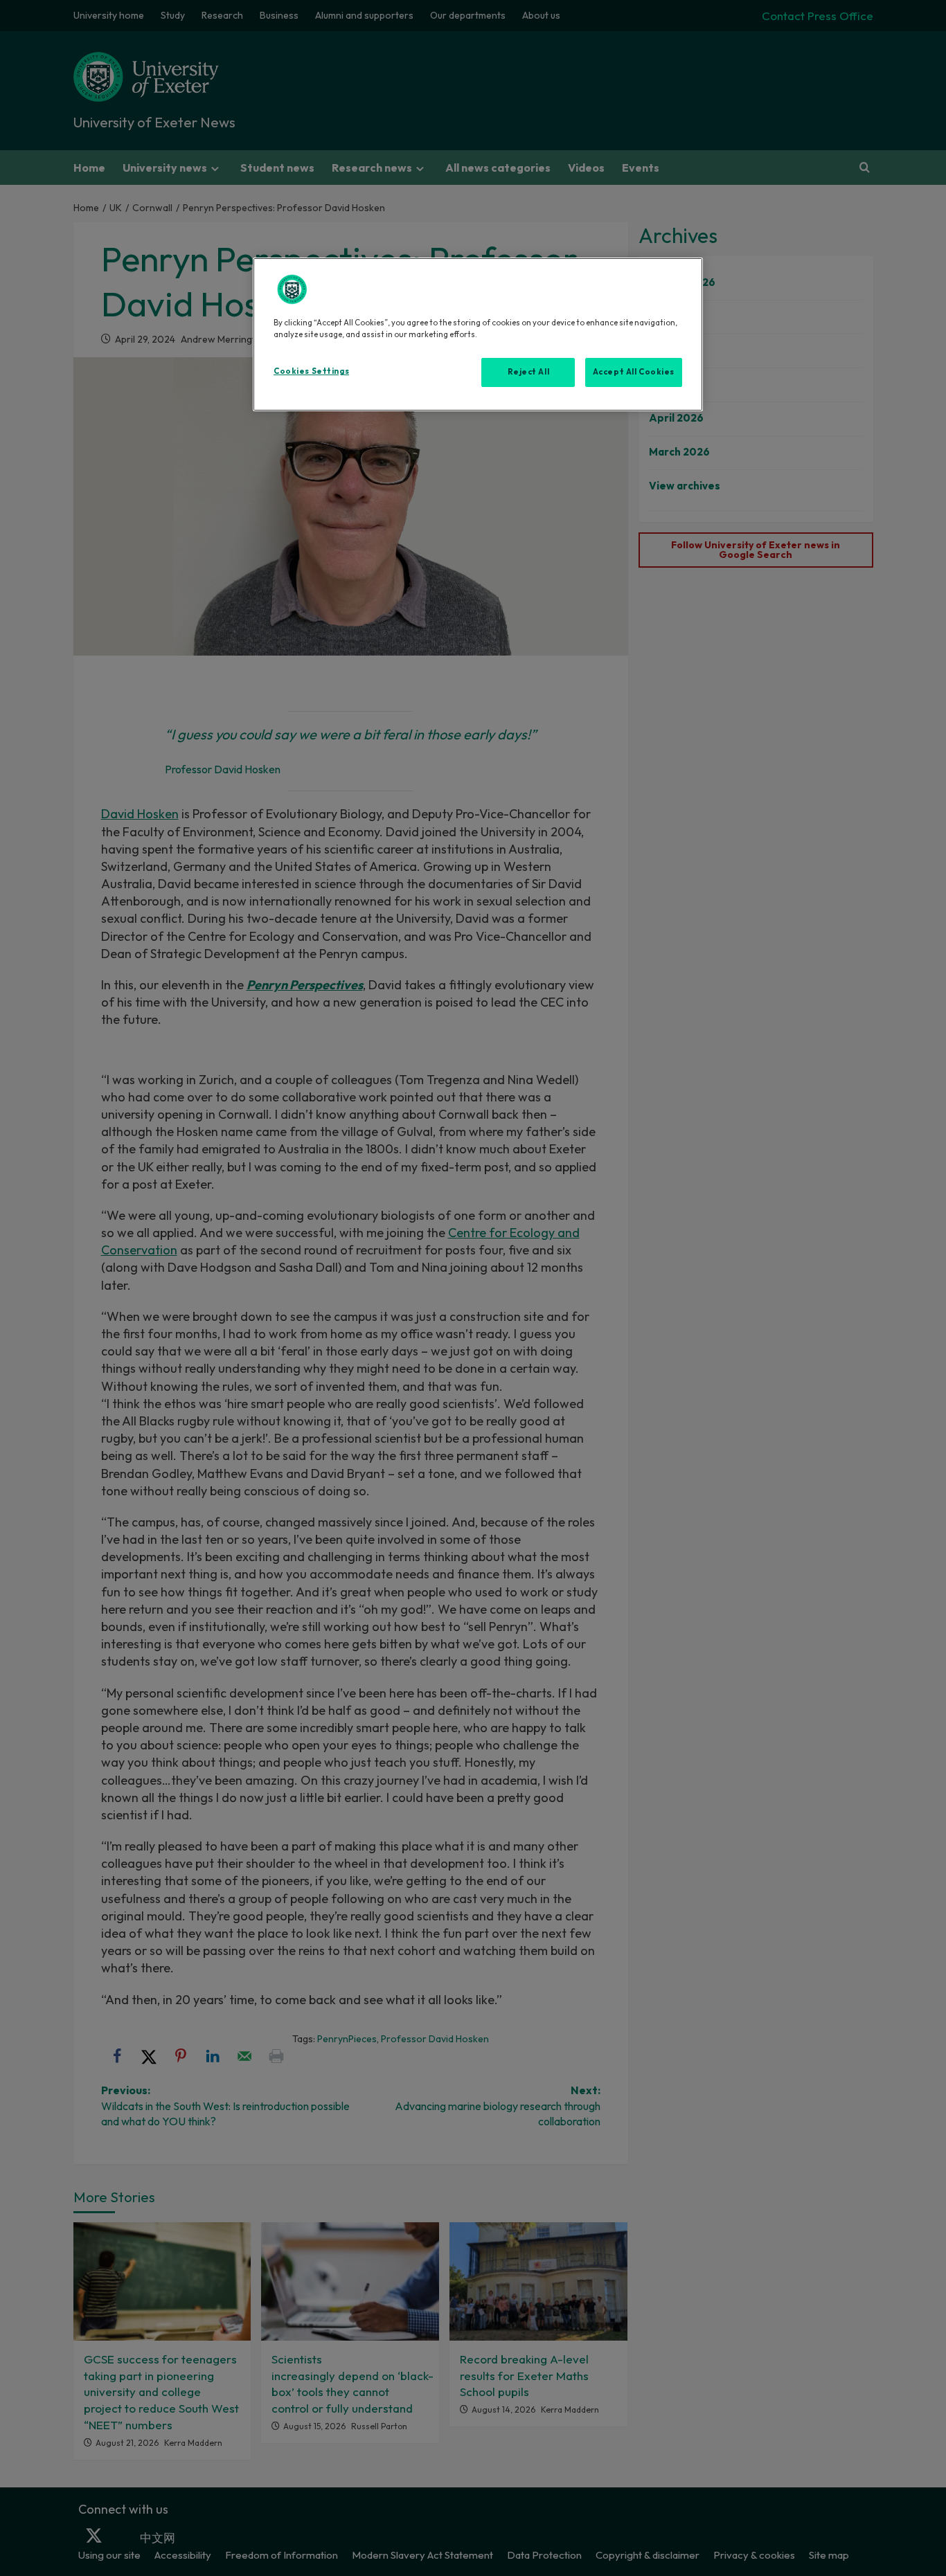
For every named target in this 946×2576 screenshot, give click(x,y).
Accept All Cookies (634, 372)
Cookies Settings (311, 371)
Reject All (529, 372)
